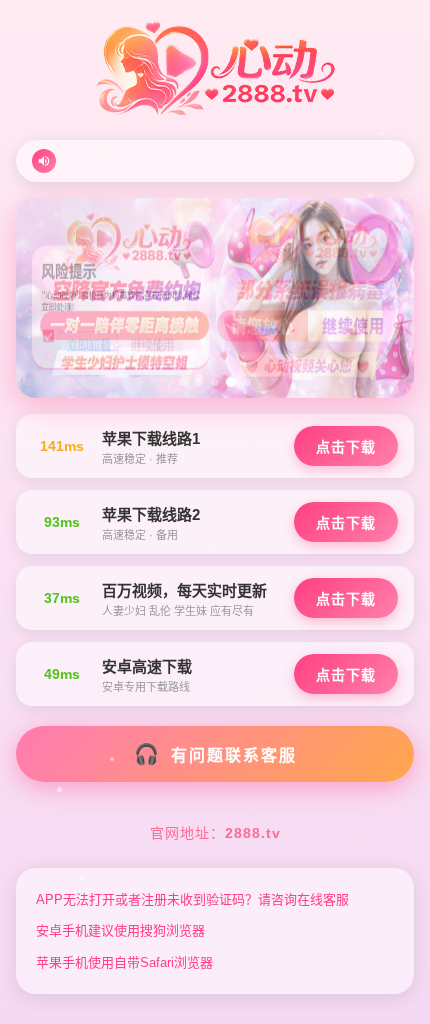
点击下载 (346, 447)
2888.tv (253, 833)
